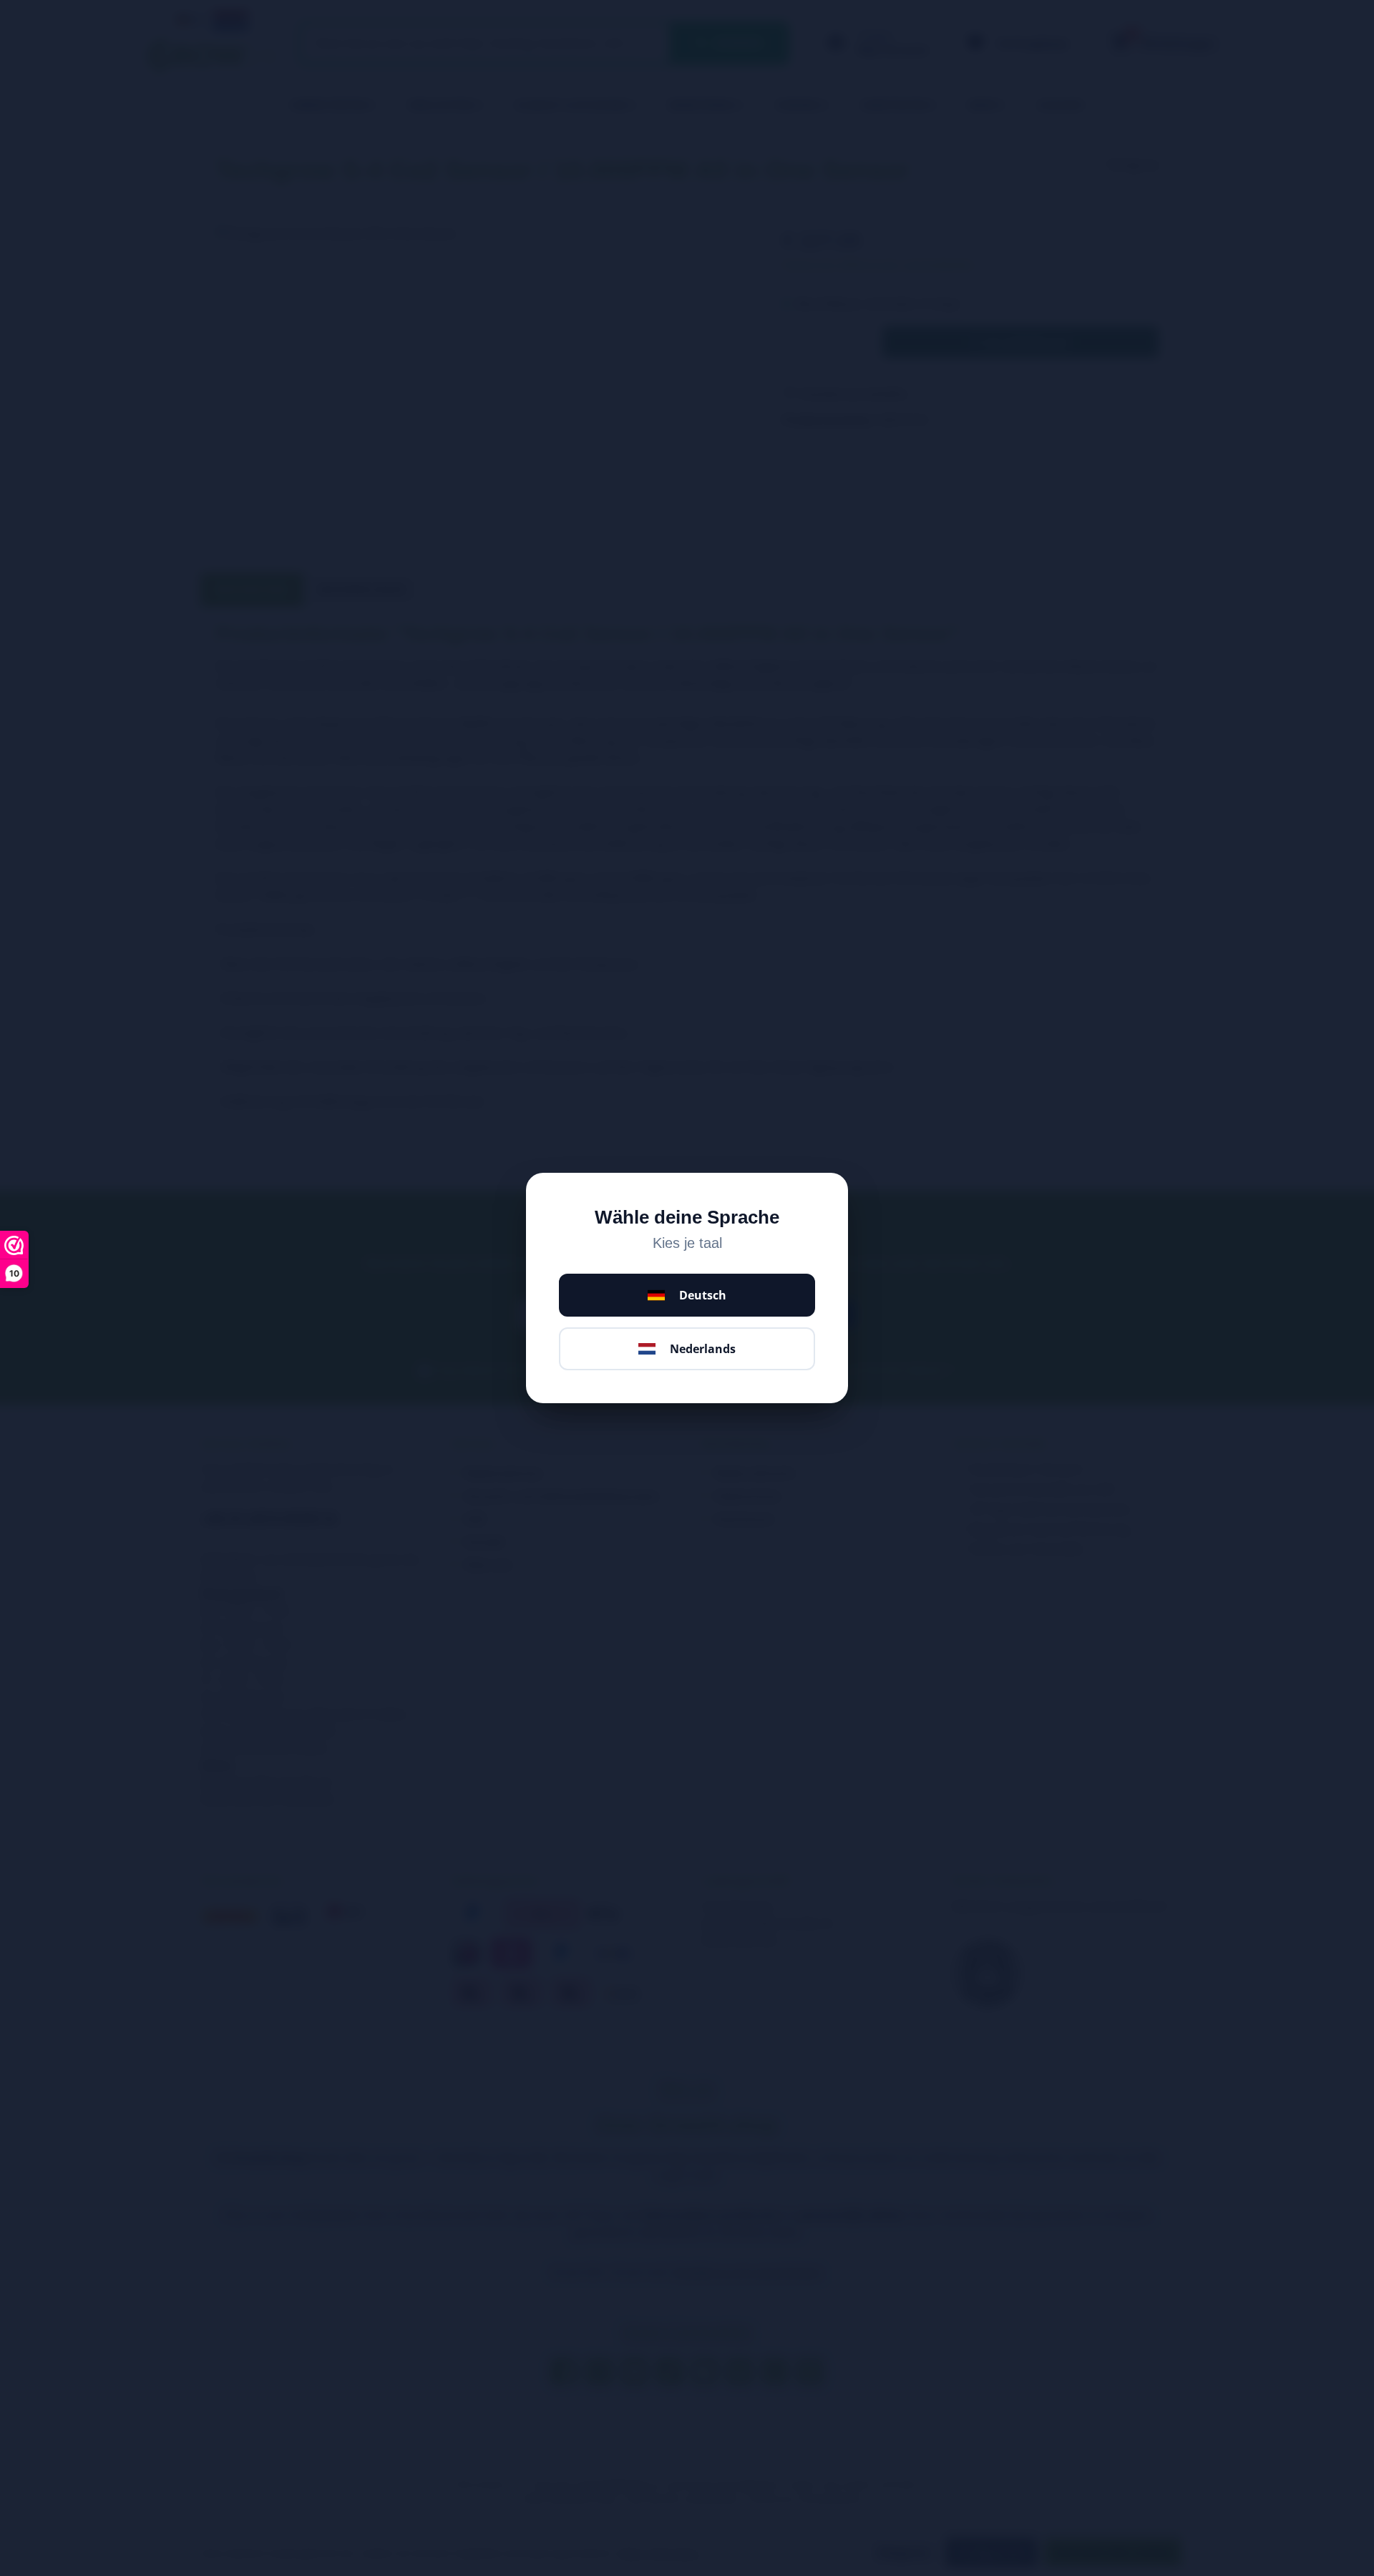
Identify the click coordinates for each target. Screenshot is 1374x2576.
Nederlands (703, 1349)
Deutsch (703, 1295)
